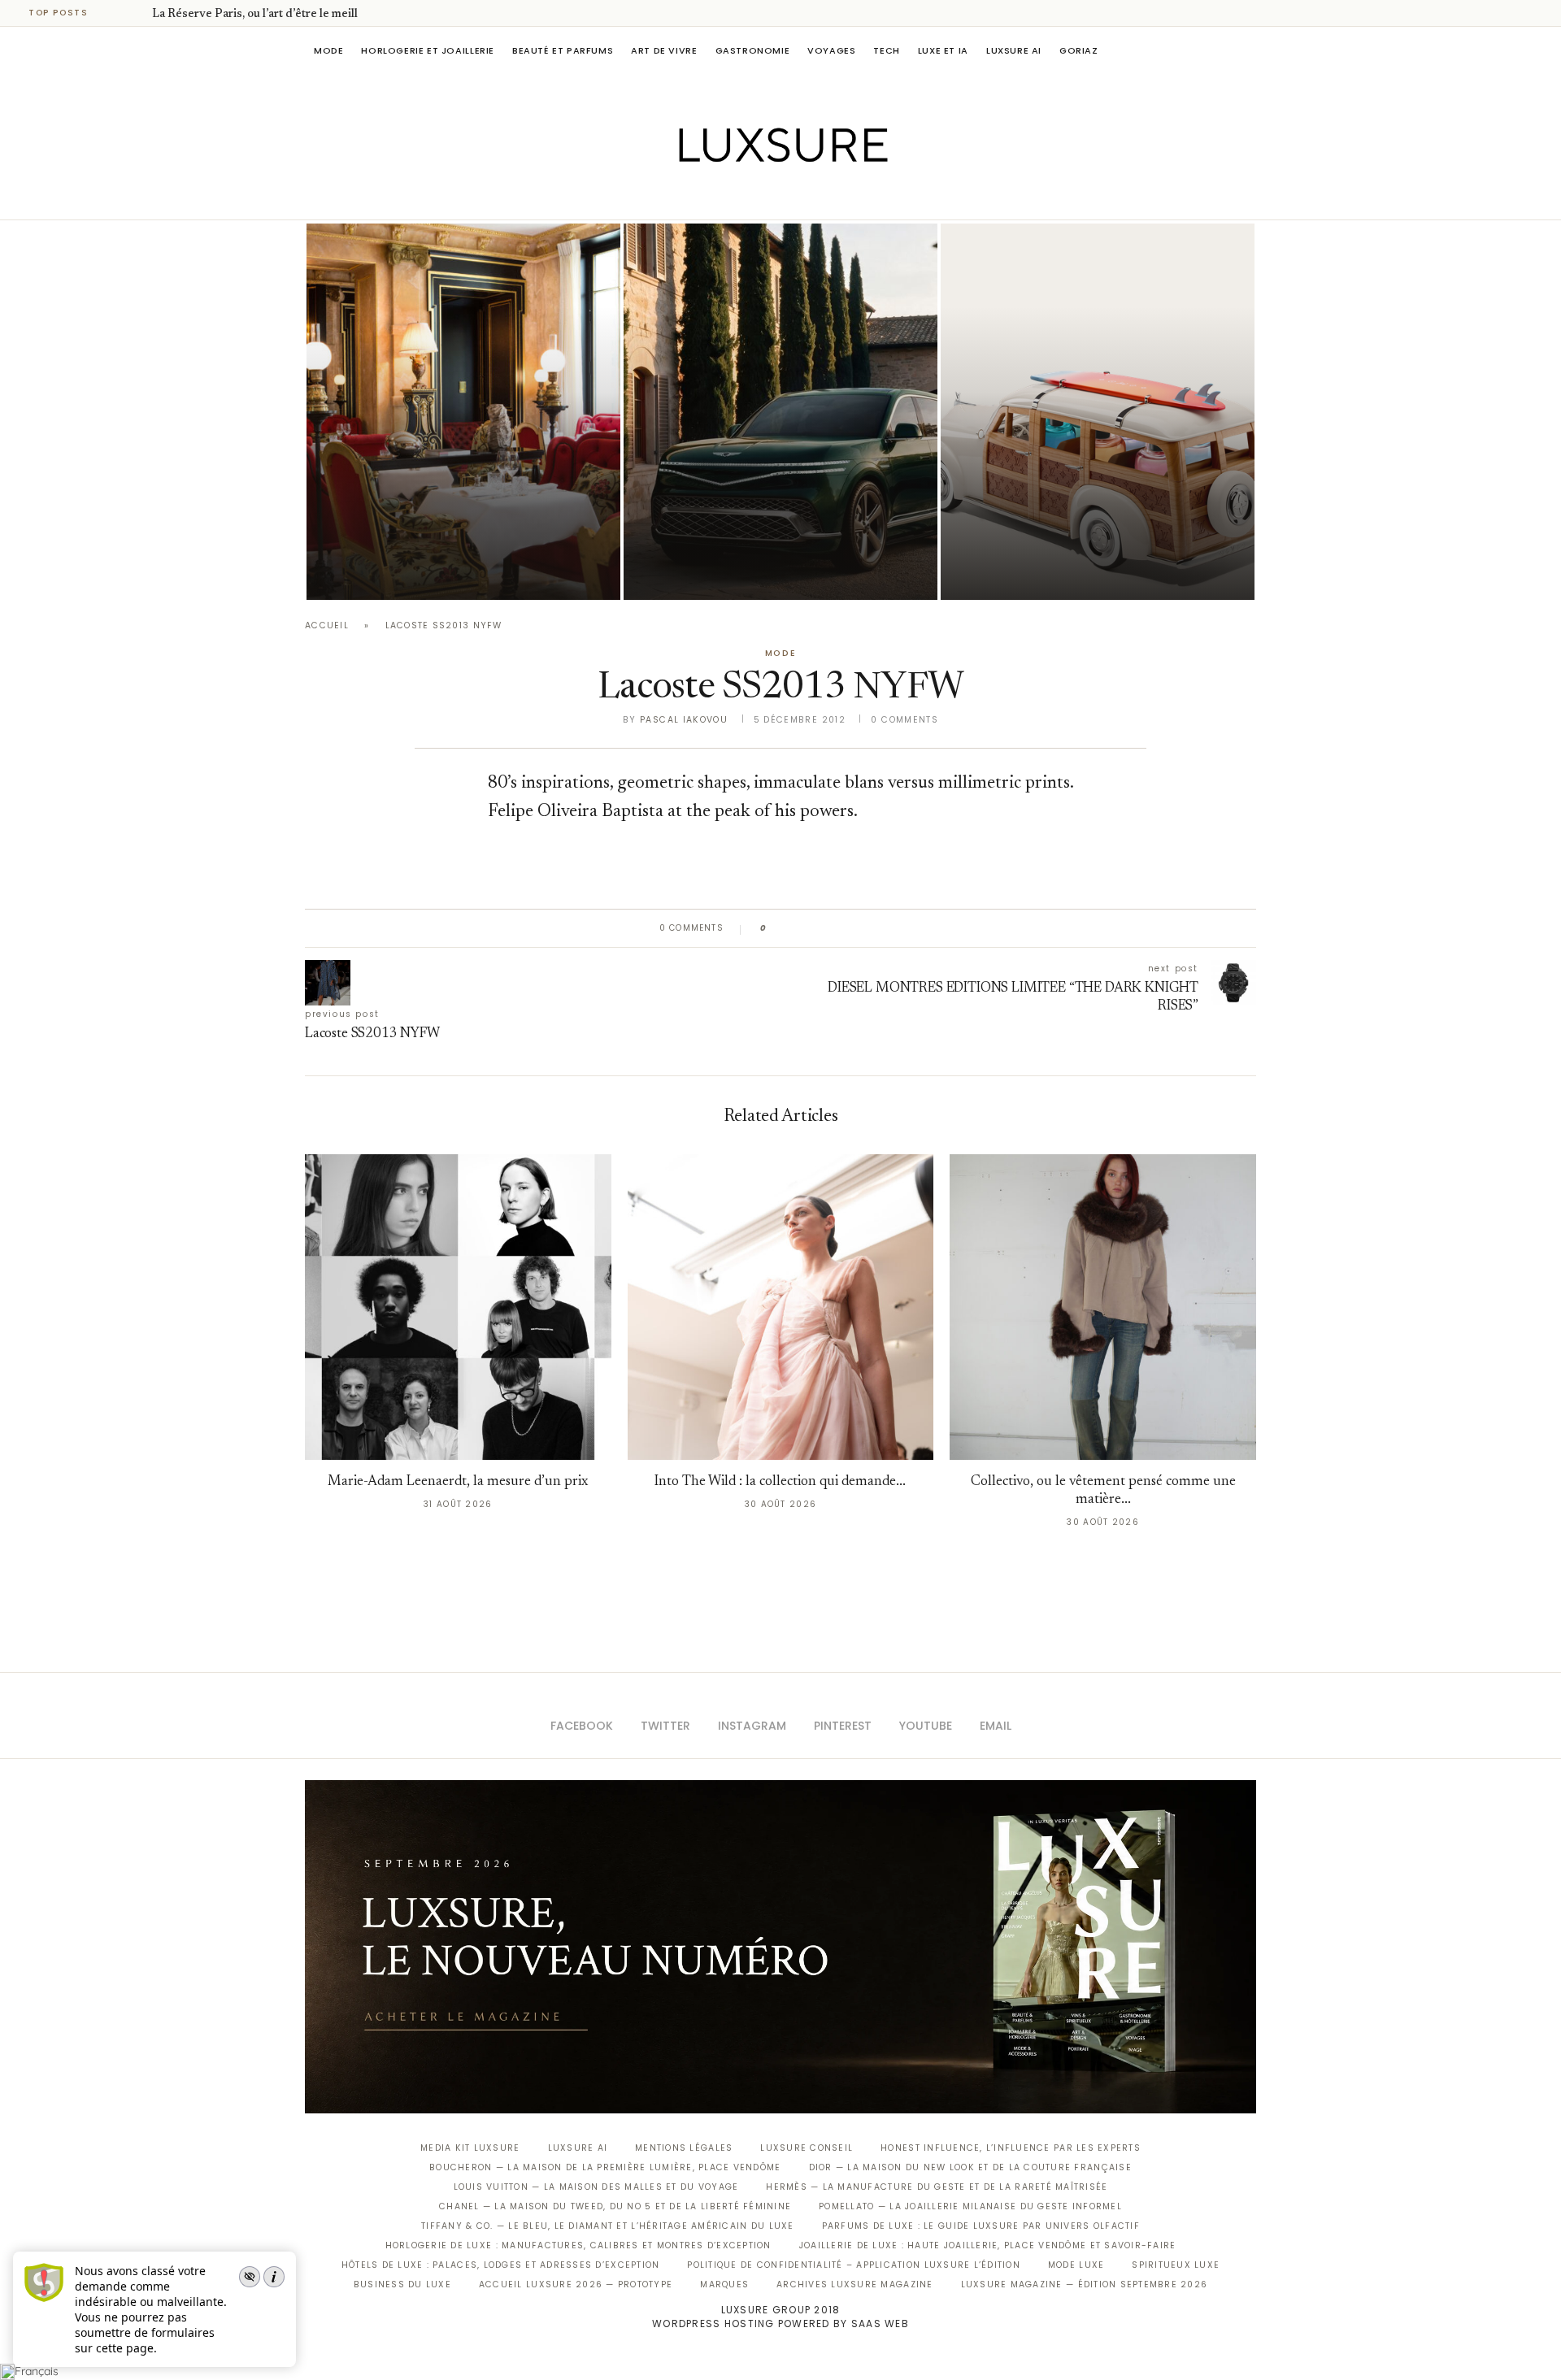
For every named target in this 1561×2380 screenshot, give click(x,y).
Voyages (831, 50)
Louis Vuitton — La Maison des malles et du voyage (596, 2187)
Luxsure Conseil (807, 2148)
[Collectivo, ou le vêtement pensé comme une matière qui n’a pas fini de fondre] (1103, 1307)
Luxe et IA (943, 50)
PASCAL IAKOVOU (389, 572)
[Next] (137, 13)
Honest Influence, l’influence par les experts (1011, 2148)
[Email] (838, 197)
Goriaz (1079, 50)
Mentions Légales (684, 2148)
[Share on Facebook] (795, 928)
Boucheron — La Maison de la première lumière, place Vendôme (605, 2167)
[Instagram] (770, 197)
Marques (724, 2284)
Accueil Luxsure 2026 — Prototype (576, 2284)
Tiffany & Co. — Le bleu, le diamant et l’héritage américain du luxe (607, 2226)
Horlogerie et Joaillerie (428, 50)
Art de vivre (664, 50)
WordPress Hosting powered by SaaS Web (780, 2324)
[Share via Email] (904, 928)
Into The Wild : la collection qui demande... (780, 1482)
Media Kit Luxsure (470, 2148)
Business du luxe (402, 2284)
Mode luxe (1076, 2265)
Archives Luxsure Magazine (855, 2284)
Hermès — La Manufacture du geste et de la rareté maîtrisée (937, 2187)
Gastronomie (753, 50)
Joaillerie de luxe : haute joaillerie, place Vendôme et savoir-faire (988, 2245)
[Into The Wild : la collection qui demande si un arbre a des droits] (781, 1307)
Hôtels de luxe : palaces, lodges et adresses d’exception (501, 2265)
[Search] (1248, 50)
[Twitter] (747, 197)
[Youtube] (815, 197)
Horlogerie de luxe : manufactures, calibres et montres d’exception (578, 2245)
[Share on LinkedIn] (841, 928)
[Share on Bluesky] (888, 928)
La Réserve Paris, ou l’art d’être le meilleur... (267, 15)
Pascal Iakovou (684, 720)
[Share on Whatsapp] (857, 928)
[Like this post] (775, 928)
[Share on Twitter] (810, 928)
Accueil (327, 625)
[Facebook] (724, 197)
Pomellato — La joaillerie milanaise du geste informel (970, 2206)
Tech (886, 50)
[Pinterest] (792, 197)
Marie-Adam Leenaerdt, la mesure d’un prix (458, 1482)
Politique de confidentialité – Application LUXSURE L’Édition (854, 2265)
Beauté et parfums (563, 50)
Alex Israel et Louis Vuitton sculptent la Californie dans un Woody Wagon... (1077, 527)
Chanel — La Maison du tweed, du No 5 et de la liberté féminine (615, 2206)
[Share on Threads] (873, 928)
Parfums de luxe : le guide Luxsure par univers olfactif (981, 2226)
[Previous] (115, 13)
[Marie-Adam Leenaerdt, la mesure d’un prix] (458, 1307)
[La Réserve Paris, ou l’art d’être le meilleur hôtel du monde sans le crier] (463, 412)
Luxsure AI (1014, 50)
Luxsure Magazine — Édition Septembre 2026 (1085, 2284)
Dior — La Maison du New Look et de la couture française (970, 2167)
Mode (328, 50)
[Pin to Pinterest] (826, 928)
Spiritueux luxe (1176, 2265)
